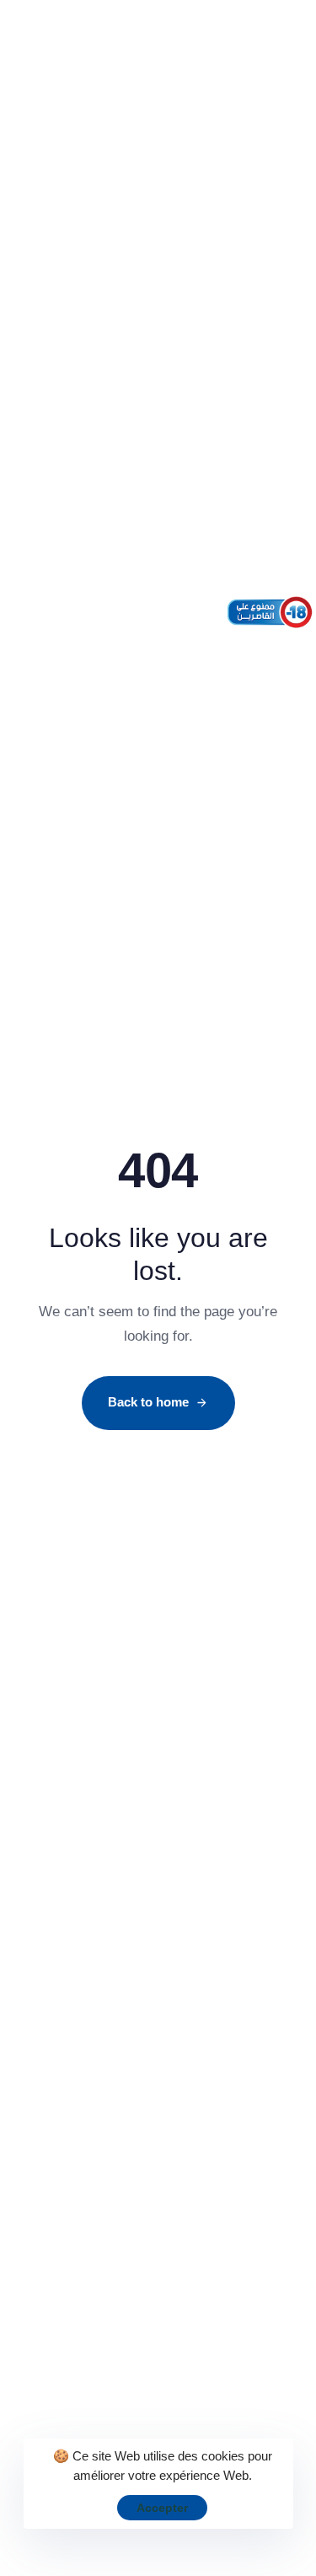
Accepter (162, 2508)
